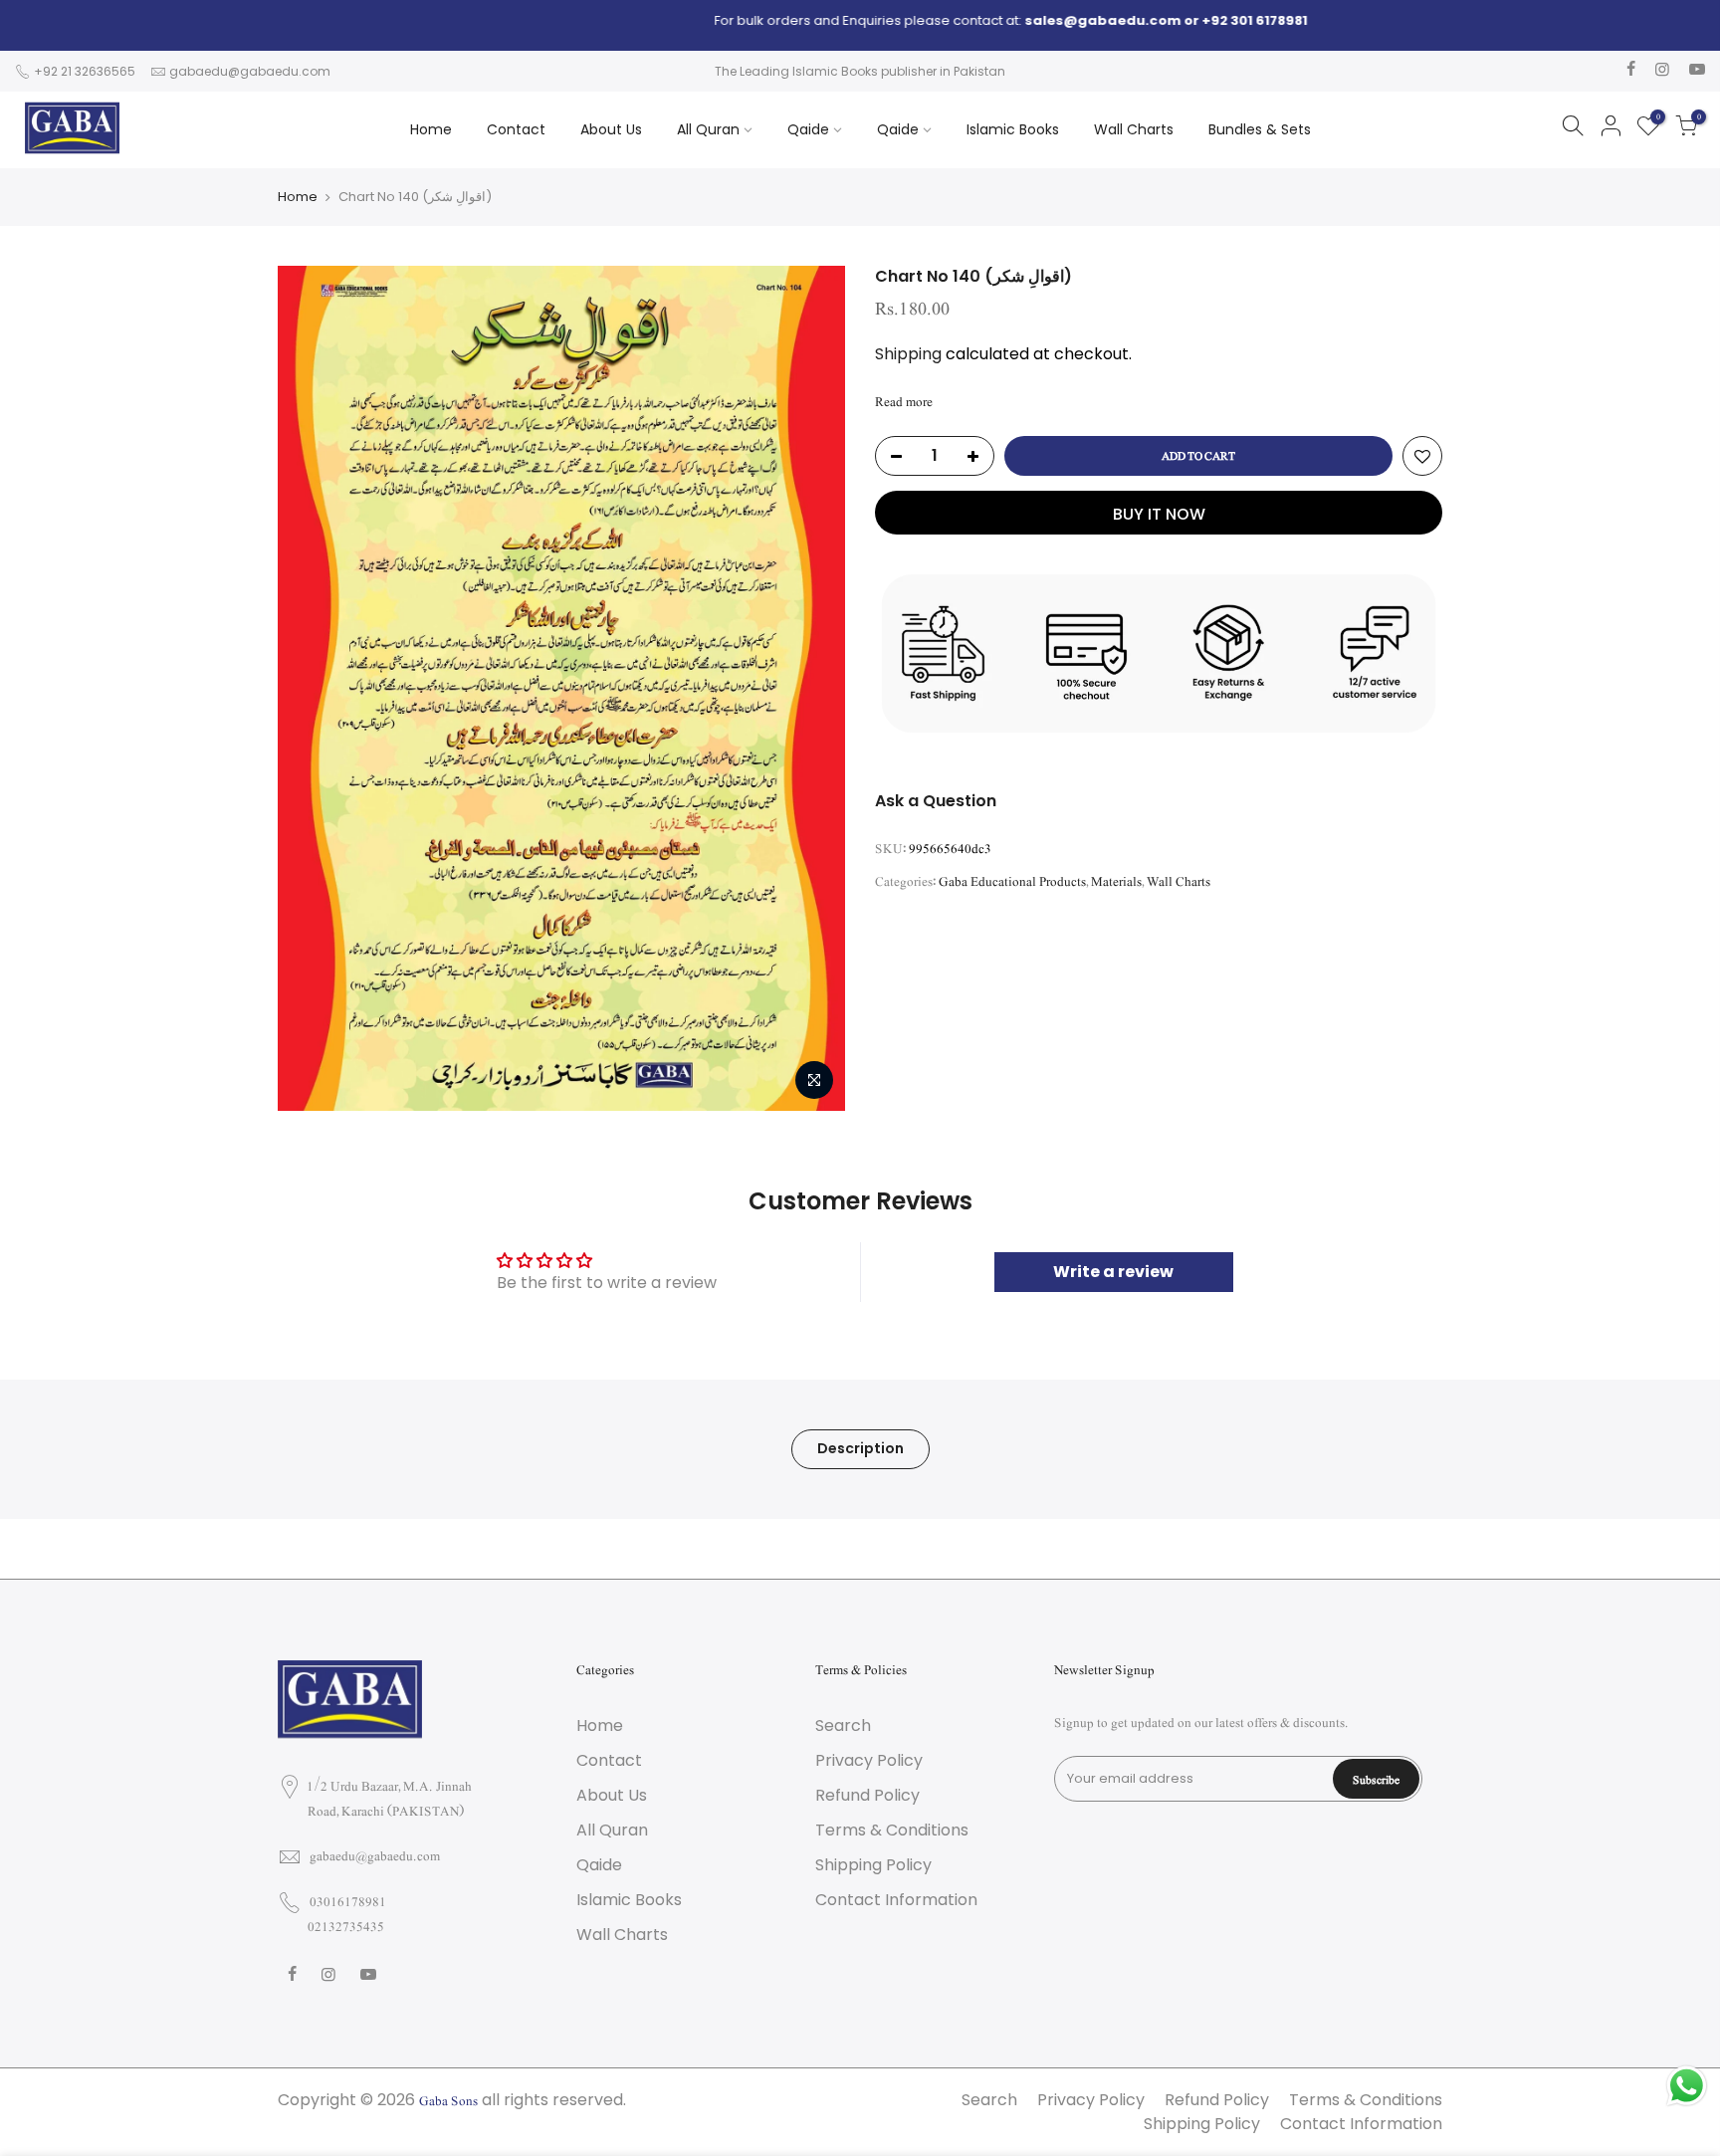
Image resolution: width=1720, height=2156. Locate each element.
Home (431, 129)
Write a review (1113, 1272)
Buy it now (1159, 514)
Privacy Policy (869, 1760)
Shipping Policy (873, 1865)
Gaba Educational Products (1012, 882)
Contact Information (896, 1900)
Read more (904, 402)
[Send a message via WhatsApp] (1687, 2086)
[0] (1686, 129)
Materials (1116, 882)
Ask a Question (936, 801)
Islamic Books (1013, 129)
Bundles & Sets (1260, 129)
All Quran (708, 129)
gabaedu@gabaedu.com (250, 71)
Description (860, 1448)
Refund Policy (867, 1795)
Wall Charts (1134, 129)
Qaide (808, 129)
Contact (516, 129)
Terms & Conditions (892, 1830)
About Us (611, 129)
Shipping (908, 354)
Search (843, 1725)
